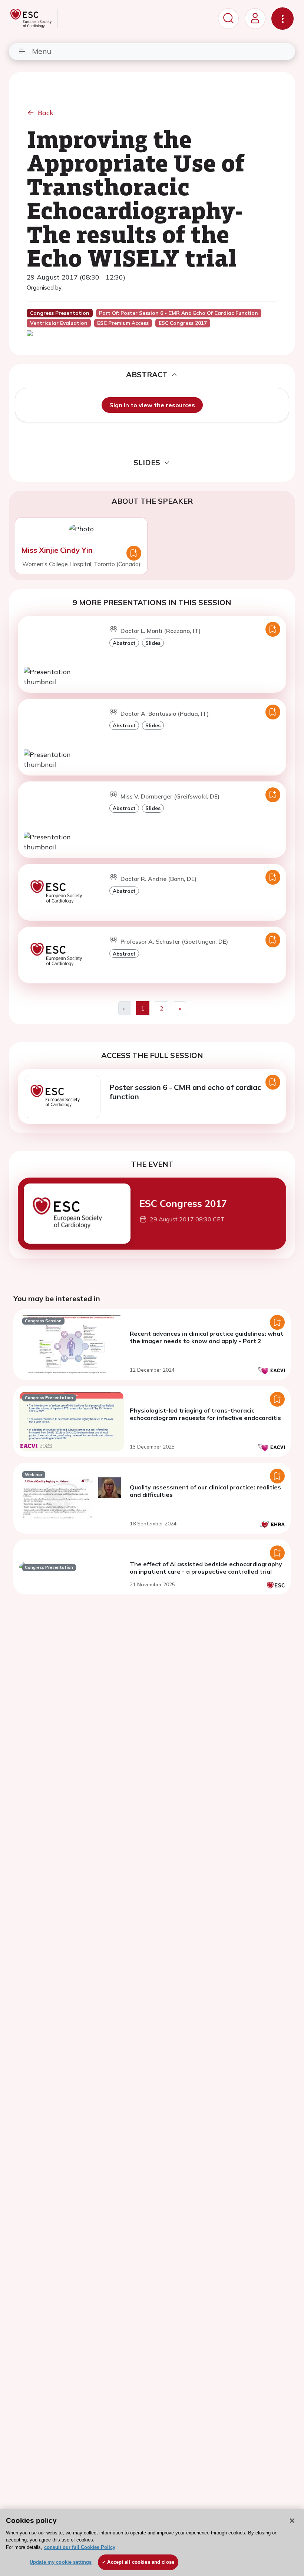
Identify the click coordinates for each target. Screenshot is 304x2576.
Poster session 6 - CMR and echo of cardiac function (185, 1092)
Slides (153, 643)
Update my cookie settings (61, 2562)
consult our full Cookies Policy (80, 2547)
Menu (42, 51)
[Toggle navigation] (282, 19)
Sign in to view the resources (152, 405)
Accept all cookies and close (141, 2562)
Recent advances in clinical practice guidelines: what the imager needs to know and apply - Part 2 (206, 1337)
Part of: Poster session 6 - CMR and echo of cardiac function (179, 313)
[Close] (292, 2521)
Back (46, 113)
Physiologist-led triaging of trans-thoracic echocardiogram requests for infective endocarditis (205, 1414)
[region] (152, 2542)
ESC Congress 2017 (183, 1203)
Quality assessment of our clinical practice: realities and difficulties (205, 1491)
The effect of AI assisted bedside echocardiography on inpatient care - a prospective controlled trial (206, 1568)
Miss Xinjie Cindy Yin (57, 550)
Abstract (124, 643)
